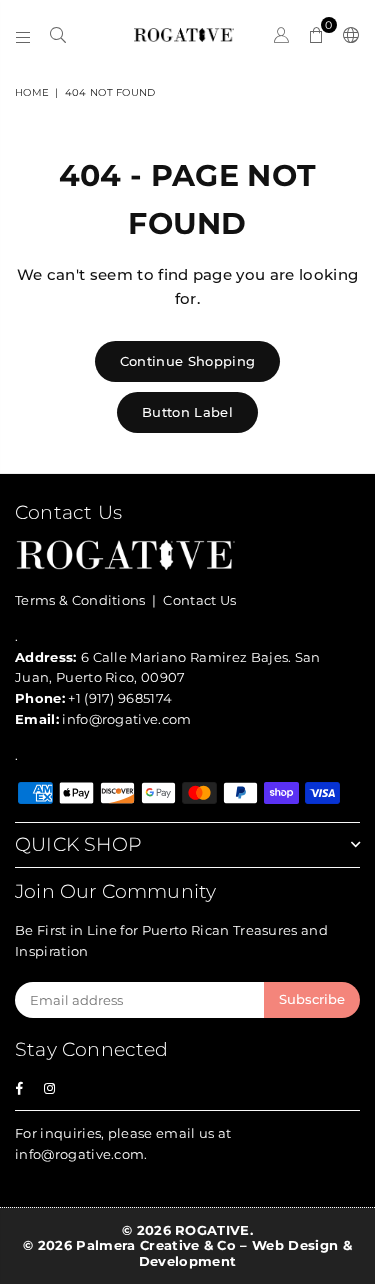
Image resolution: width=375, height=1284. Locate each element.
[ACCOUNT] (281, 35)
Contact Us (199, 600)
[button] (316, 35)
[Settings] (347, 35)
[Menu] (23, 35)
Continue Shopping (187, 361)
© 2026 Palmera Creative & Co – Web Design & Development (187, 1253)
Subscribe (312, 999)
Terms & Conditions (80, 600)
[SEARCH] (58, 35)
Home (32, 92)
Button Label (187, 412)
